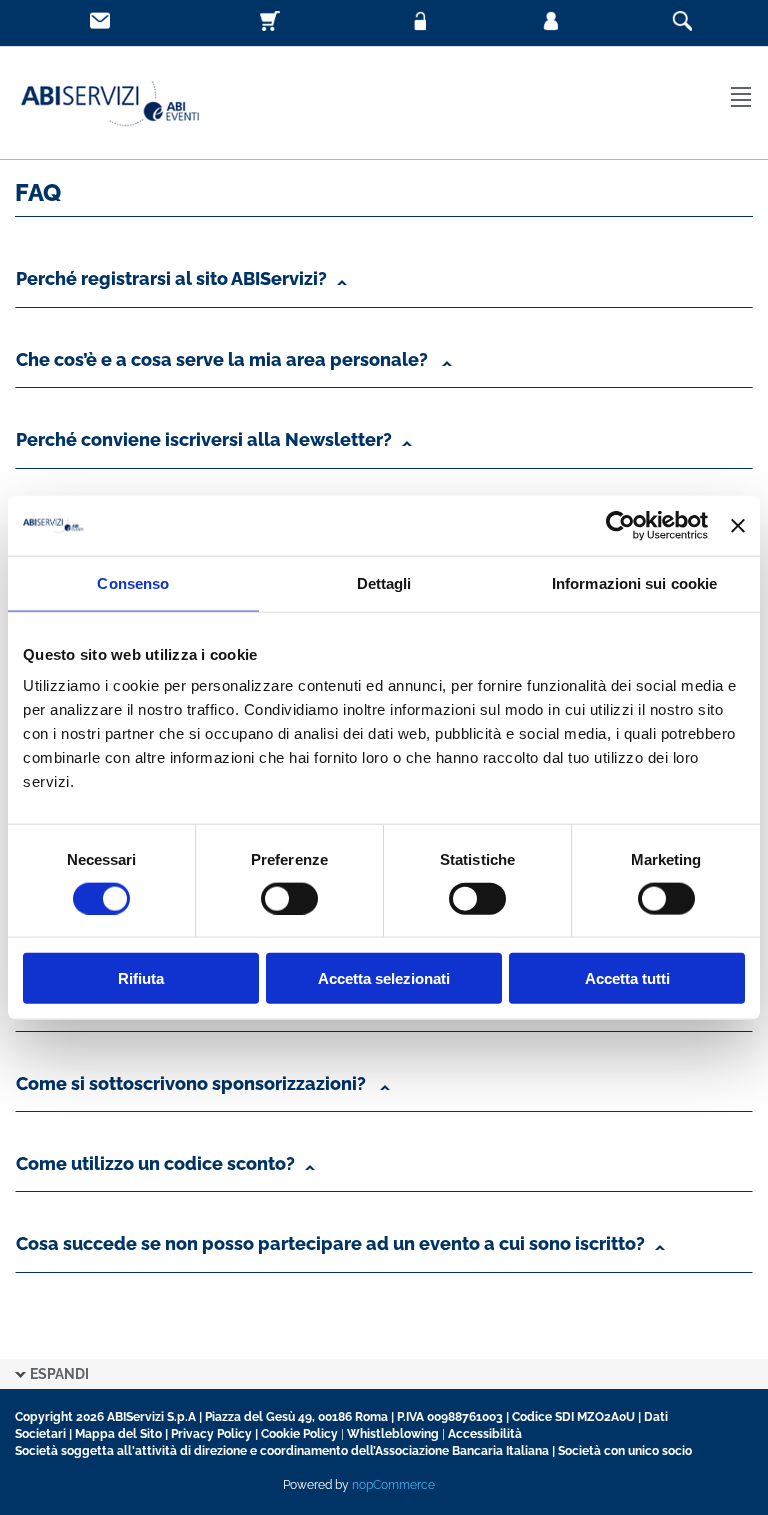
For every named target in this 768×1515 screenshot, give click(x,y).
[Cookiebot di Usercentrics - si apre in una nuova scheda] (620, 525)
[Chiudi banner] (738, 525)
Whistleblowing (393, 1434)
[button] (384, 284)
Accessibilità (485, 1434)
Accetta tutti (627, 978)
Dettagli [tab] (384, 582)
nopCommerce (393, 1485)
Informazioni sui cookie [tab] (634, 582)
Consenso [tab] (133, 582)
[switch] (289, 898)
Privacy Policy (211, 1434)
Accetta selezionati (384, 978)
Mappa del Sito (118, 1434)
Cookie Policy (299, 1434)
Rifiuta (141, 978)
